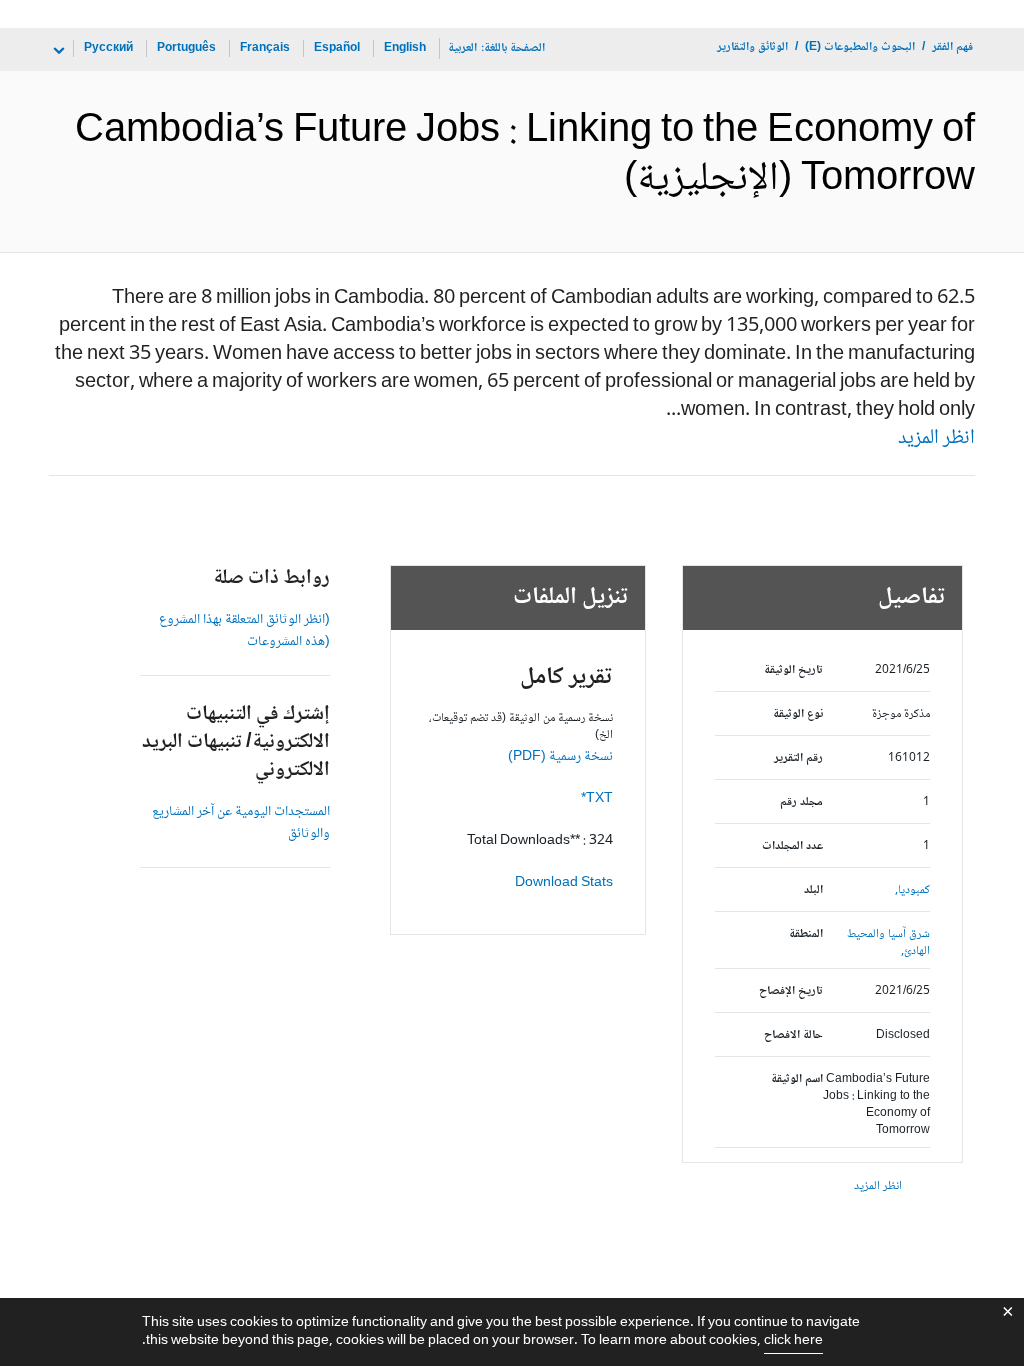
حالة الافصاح (793, 1035)
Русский (108, 48)
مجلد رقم (801, 802)
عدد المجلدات (792, 846)
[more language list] (57, 51)
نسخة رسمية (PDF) (560, 757)
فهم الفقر (952, 47)
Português (186, 48)
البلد (813, 890)
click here (793, 1341)
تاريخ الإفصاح (790, 991)
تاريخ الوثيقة (793, 670)
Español (337, 48)
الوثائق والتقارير (752, 47)
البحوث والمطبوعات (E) (860, 47)
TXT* (597, 799)
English (405, 48)
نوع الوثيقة (797, 714)
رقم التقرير (798, 758)
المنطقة (805, 934)
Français (265, 48)
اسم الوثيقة (796, 1079)
